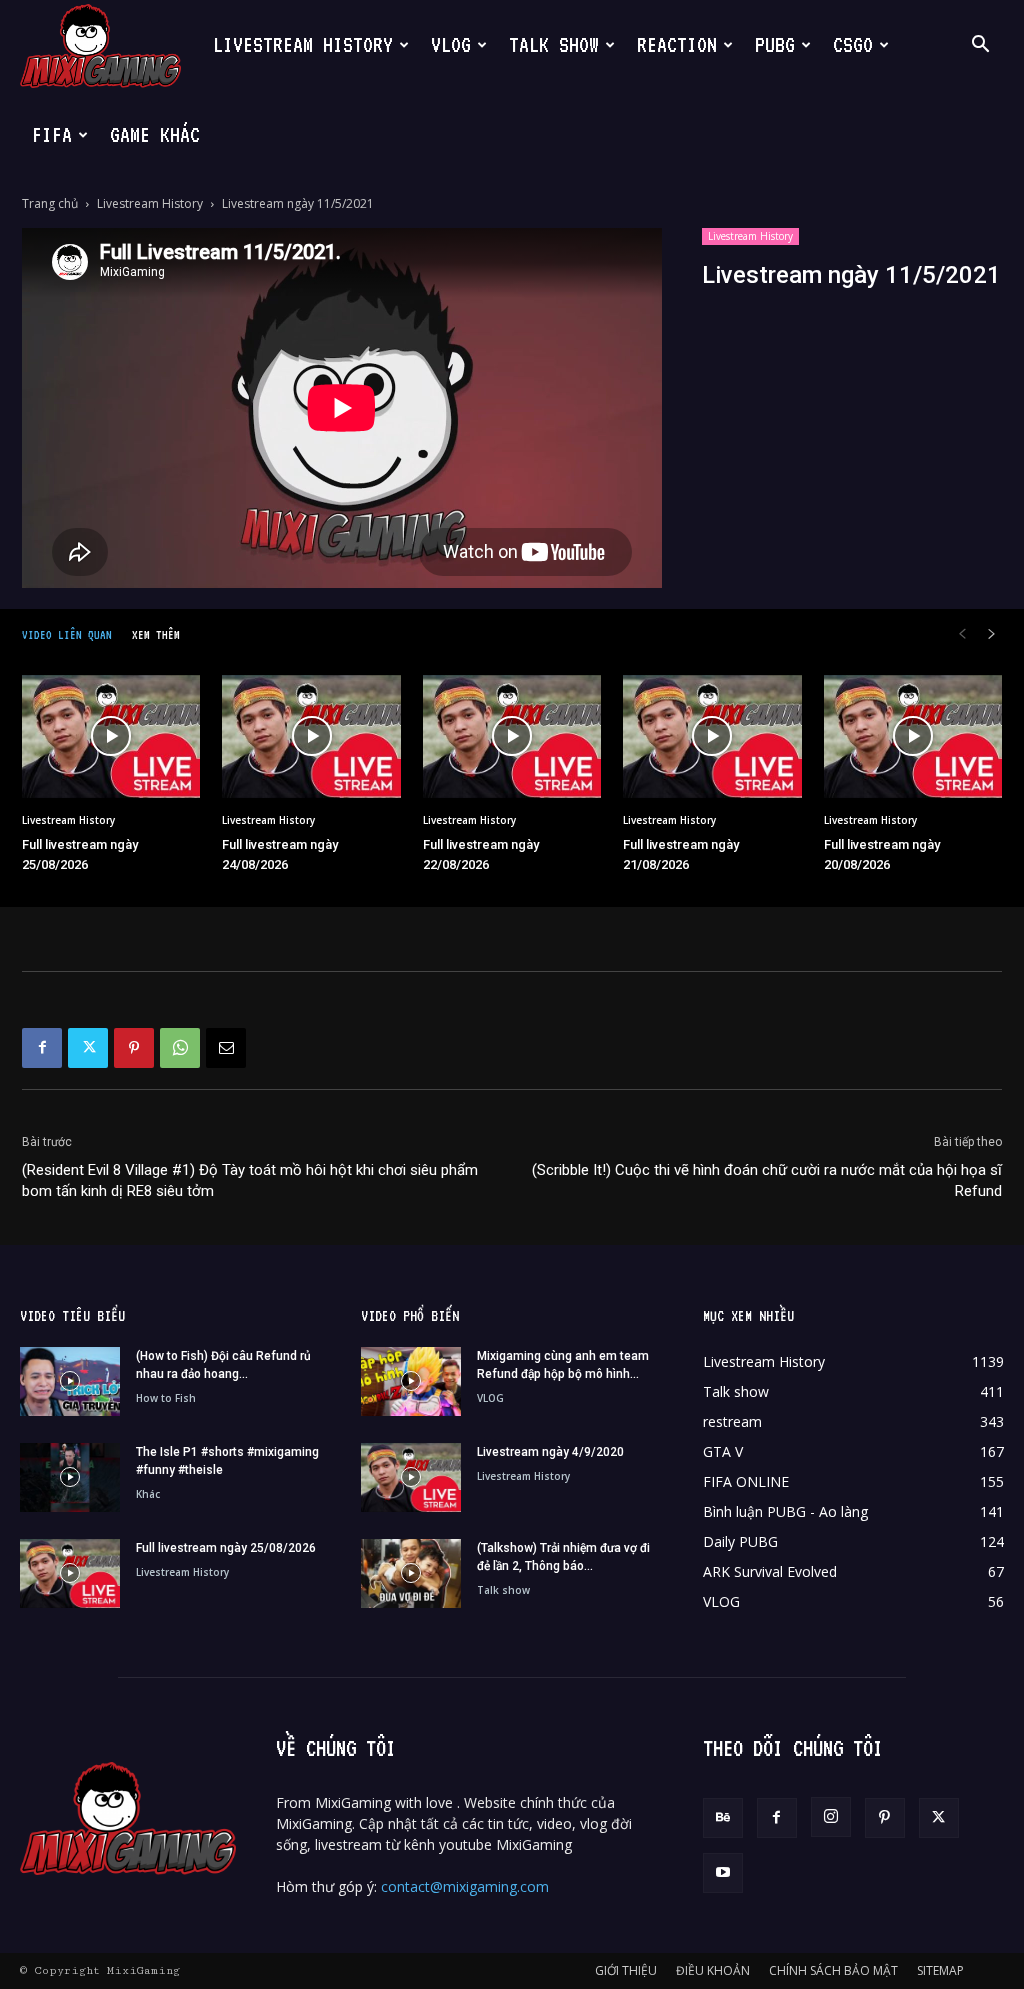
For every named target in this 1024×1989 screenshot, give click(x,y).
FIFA (52, 135)
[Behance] (723, 1818)
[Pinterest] (134, 1048)
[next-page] (992, 634)
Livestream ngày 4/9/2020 (550, 1452)
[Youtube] (723, 1873)
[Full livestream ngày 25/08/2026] (111, 736)
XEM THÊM (156, 635)
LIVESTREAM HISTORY (303, 45)
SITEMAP (940, 1970)
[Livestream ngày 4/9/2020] (411, 1477)
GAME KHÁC (155, 135)
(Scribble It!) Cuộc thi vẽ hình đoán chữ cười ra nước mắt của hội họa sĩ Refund (767, 1180)
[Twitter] (88, 1048)
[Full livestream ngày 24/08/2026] (311, 736)
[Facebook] (42, 1048)
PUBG (775, 45)
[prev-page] (962, 634)
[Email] (226, 1048)
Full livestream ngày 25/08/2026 (226, 1548)
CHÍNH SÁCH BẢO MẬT (833, 1970)
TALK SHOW (554, 45)
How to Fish (166, 1398)
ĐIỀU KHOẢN (713, 1970)
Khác (148, 1494)
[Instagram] (831, 1817)
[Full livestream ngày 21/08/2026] (712, 736)
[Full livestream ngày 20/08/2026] (913, 736)
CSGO (853, 45)
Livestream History (150, 203)
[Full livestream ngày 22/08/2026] (512, 736)
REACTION (677, 45)
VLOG (451, 45)
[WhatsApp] (180, 1048)
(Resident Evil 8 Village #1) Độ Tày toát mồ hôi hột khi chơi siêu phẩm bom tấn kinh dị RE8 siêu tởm (250, 1180)
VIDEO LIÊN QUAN (67, 635)
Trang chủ (50, 203)
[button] (980, 46)
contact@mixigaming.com (465, 1886)
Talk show (503, 1590)
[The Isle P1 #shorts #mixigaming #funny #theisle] (70, 1477)
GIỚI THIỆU (626, 1970)
